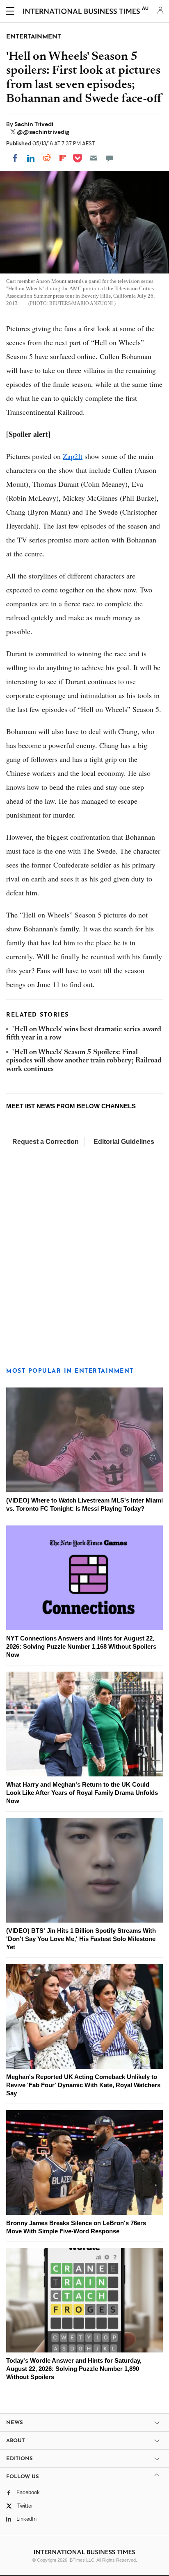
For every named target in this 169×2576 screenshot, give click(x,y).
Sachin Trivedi (34, 124)
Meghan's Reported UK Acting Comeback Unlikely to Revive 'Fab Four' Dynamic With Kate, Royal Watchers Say (83, 2085)
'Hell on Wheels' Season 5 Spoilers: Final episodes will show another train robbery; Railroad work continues (84, 1061)
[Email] (94, 158)
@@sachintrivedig (43, 132)
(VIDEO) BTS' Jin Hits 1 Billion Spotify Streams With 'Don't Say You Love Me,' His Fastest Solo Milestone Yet (81, 1939)
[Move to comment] (110, 158)
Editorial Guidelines (124, 1142)
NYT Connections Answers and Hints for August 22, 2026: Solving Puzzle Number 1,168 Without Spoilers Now (81, 1646)
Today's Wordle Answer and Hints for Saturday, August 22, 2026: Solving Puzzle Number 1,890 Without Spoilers (74, 2369)
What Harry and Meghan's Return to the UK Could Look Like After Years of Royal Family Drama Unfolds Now (82, 1793)
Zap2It (73, 456)
